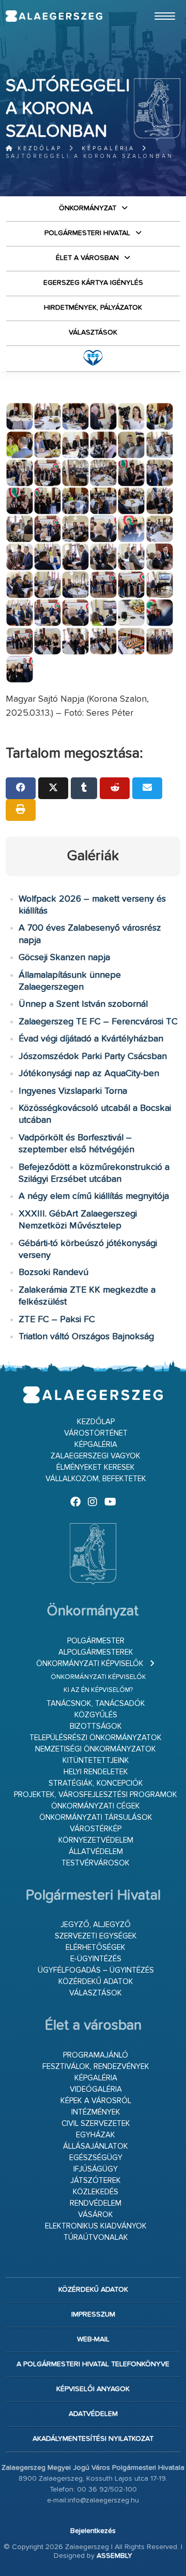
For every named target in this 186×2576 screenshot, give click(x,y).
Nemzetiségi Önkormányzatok (96, 1749)
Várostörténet (96, 1433)
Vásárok (96, 2215)
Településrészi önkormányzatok (96, 1738)
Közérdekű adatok (96, 1982)
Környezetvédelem (96, 1840)
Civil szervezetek (96, 2124)
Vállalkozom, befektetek (96, 1479)
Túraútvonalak (96, 2238)
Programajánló (96, 2055)
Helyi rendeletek (96, 1772)
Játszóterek (96, 2181)
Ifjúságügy (96, 2169)
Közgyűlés (96, 1715)
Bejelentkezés (93, 2531)
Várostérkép (96, 1829)
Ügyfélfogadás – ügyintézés (96, 1970)
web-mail (93, 2339)
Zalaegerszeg (54, 16)
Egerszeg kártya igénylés (93, 283)
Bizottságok (96, 1726)
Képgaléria (108, 148)
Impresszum (93, 2314)
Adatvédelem (93, 2414)
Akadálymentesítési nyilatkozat (93, 2439)
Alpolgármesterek (96, 1652)
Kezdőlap (38, 148)
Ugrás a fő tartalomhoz (154, 5)
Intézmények (96, 2112)
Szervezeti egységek (96, 1936)
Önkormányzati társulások (96, 1818)
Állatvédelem (96, 1852)
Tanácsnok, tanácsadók (96, 1704)
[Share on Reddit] (115, 788)
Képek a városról (96, 2101)
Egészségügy (96, 2158)
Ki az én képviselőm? (98, 1690)
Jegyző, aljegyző (96, 1925)
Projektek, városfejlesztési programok (96, 1795)
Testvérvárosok (96, 1863)
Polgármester (96, 1641)
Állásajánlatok (96, 2146)
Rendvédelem (96, 2203)
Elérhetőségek (96, 1948)
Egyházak (96, 2135)
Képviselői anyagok (93, 2389)
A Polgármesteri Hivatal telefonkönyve (93, 2364)
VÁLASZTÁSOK (93, 332)
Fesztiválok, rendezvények (96, 2067)
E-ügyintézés (96, 1959)
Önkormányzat (88, 208)
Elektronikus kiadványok (96, 2226)
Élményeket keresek (96, 1467)
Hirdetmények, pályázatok (93, 308)
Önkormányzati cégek (96, 1806)
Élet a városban (87, 258)
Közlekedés (96, 2192)
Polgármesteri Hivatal (87, 233)
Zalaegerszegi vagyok (96, 1456)
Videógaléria (96, 2089)
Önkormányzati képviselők (90, 1664)
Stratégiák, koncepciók (96, 1783)
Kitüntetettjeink (96, 1761)
